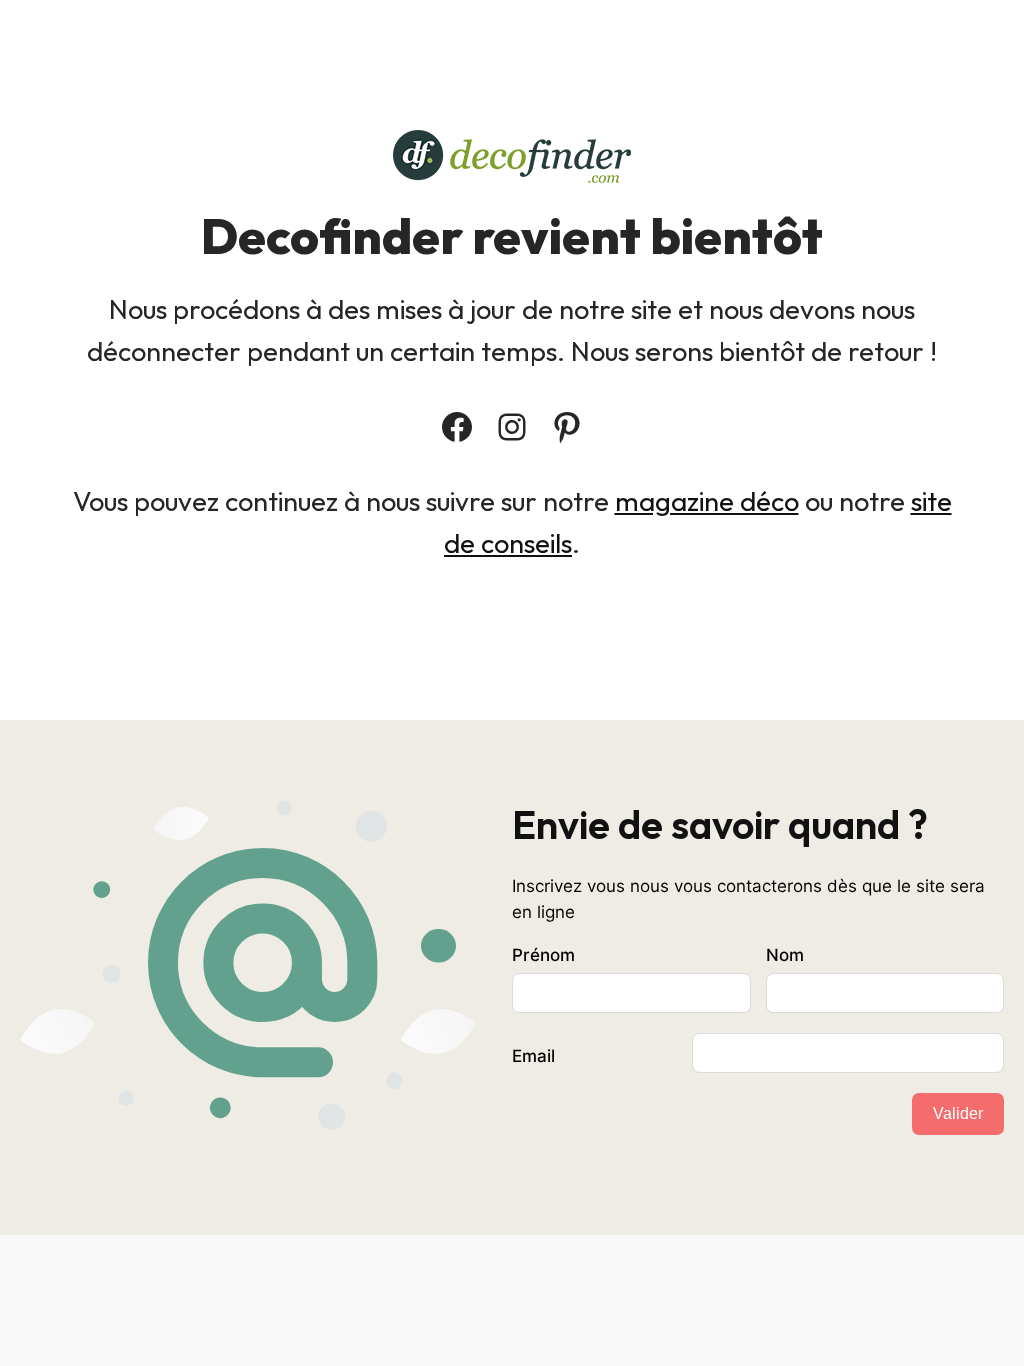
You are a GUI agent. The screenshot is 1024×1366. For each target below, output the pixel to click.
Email (533, 1056)
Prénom (543, 955)
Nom (785, 955)
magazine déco (707, 501)
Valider (958, 1113)
